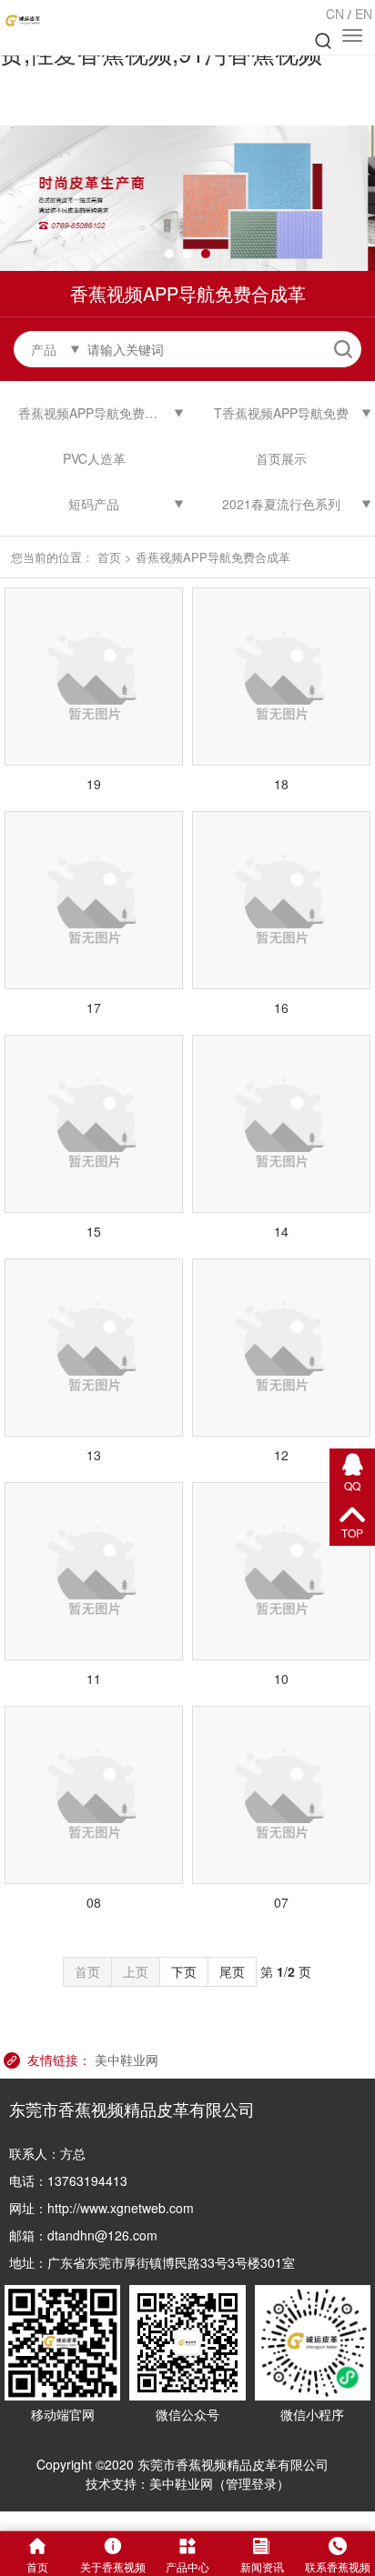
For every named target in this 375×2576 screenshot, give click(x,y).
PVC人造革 (94, 458)
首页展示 (281, 458)
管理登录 (251, 2483)
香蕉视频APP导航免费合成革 (101, 413)
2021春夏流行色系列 (281, 504)
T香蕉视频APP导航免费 (281, 413)
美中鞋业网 (127, 2060)
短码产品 (94, 504)
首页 (109, 557)
